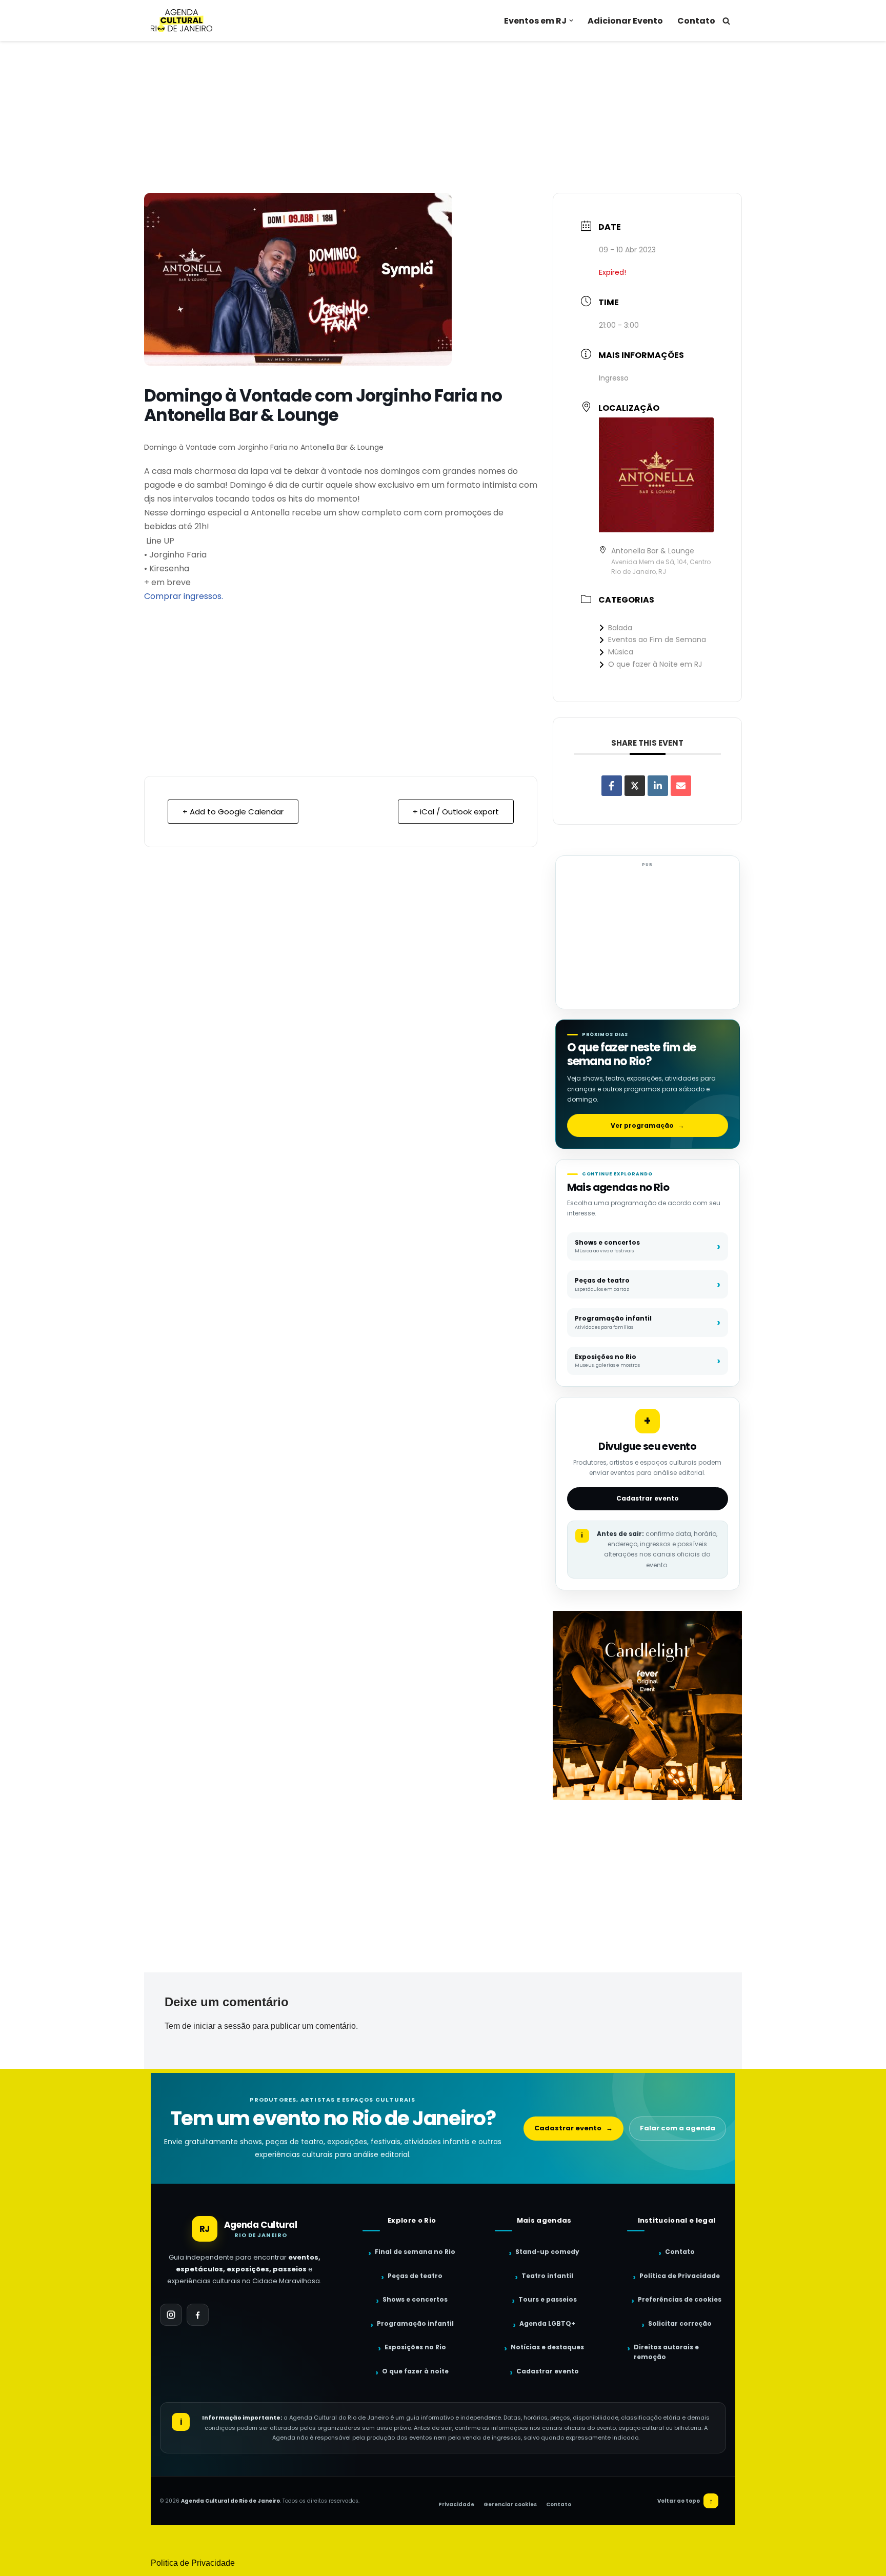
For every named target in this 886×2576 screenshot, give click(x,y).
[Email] (681, 786)
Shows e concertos (415, 2299)
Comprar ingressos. (184, 596)
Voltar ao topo (685, 2501)
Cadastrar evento (648, 1498)
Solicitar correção (680, 2323)
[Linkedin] (658, 786)
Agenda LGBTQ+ (547, 2323)
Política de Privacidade (680, 2276)
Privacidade (456, 2504)
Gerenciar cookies (510, 2504)
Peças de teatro (415, 2276)
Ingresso (614, 378)
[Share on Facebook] (612, 786)
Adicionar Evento (625, 21)
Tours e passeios (548, 2299)
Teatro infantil (547, 2276)
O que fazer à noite (415, 2371)
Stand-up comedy (547, 2252)
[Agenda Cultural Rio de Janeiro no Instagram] (171, 2315)
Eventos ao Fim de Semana (657, 640)
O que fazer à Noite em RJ (655, 664)
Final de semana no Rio (415, 2252)
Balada (620, 628)
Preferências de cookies (680, 2299)
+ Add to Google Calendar (233, 812)
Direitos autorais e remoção (666, 2352)
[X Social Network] (635, 786)
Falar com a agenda (678, 2128)
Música (621, 652)
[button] (571, 21)
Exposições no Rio (415, 2347)
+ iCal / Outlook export (456, 812)
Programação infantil (415, 2323)
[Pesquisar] (726, 21)
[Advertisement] (443, 117)
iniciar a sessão (222, 2026)
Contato (696, 21)
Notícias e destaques (547, 2347)
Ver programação (647, 1125)
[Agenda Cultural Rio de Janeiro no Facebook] (198, 2315)
